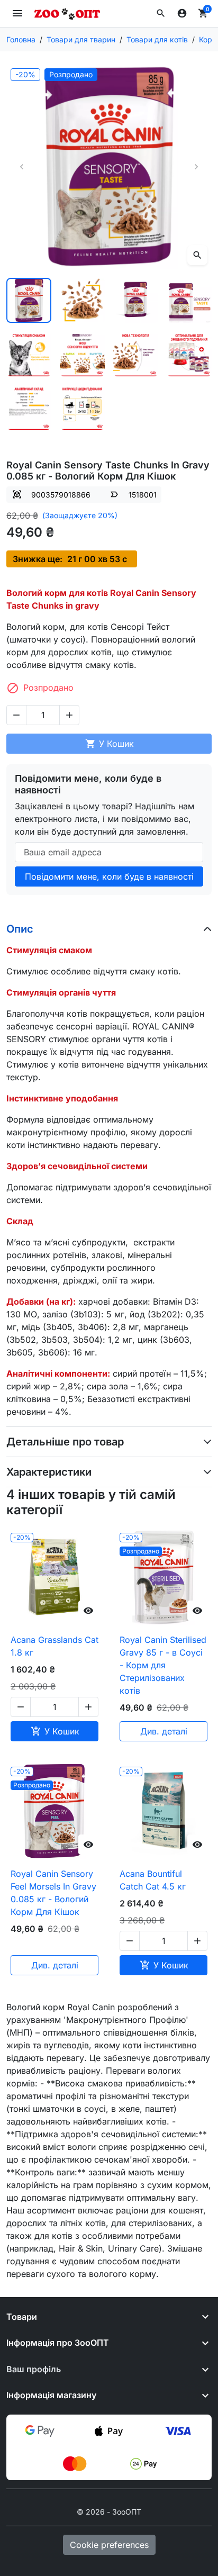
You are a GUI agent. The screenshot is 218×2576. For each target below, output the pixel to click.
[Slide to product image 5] (29, 354)
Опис (20, 929)
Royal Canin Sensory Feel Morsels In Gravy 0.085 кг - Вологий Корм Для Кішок (53, 1893)
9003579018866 (61, 495)
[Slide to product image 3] (136, 300)
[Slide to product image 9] (29, 407)
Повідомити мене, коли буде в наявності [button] (109, 876)
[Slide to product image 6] (82, 354)
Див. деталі (164, 1731)
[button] (161, 13)
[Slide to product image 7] (136, 354)
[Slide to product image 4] (189, 300)
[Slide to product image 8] (189, 354)
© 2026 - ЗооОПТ (109, 2512)
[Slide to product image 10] (82, 407)
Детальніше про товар (65, 1442)
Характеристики (49, 1472)
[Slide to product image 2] (82, 300)
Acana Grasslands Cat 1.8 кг (54, 1646)
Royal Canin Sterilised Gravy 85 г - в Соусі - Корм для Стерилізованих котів (163, 1665)
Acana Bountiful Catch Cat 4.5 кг (153, 1880)
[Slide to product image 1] (29, 300)
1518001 (143, 495)
